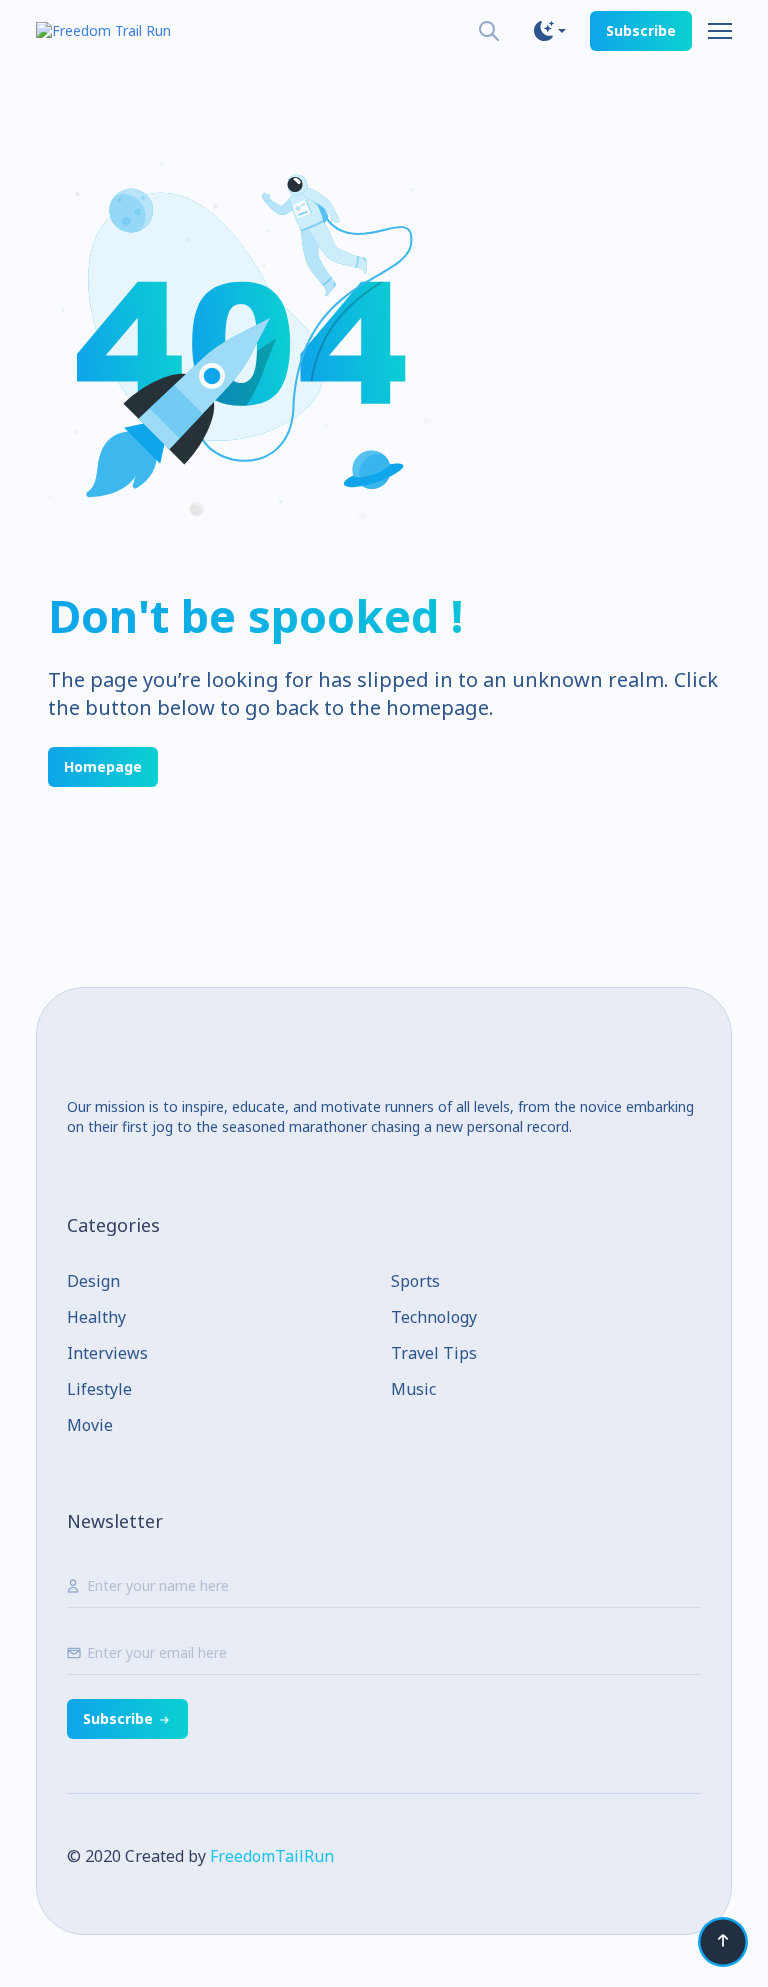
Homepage (103, 766)
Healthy (96, 1317)
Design (93, 1281)
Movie (90, 1425)
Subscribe (641, 30)
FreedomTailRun (272, 1856)
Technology (434, 1317)
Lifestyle (99, 1389)
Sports (415, 1281)
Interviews (107, 1353)
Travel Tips (434, 1353)
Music (413, 1389)
